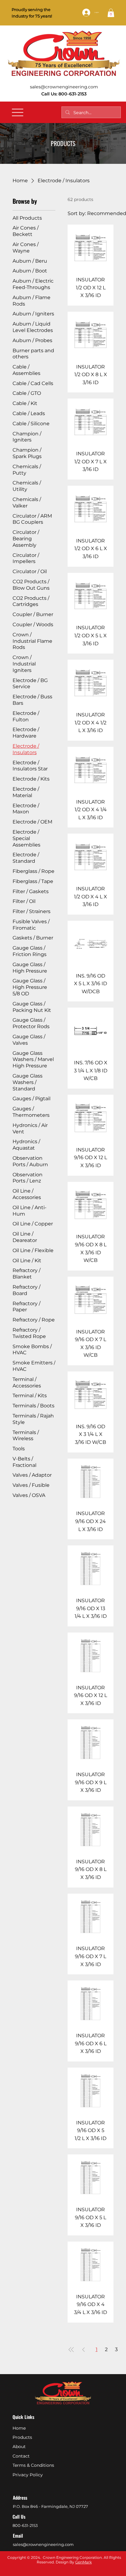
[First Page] (71, 2350)
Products (22, 2437)
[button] (111, 13)
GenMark (83, 2562)
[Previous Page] (83, 2350)
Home (19, 2428)
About (19, 2447)
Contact (21, 2456)
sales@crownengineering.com (64, 87)
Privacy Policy (28, 2475)
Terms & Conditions (33, 2465)
